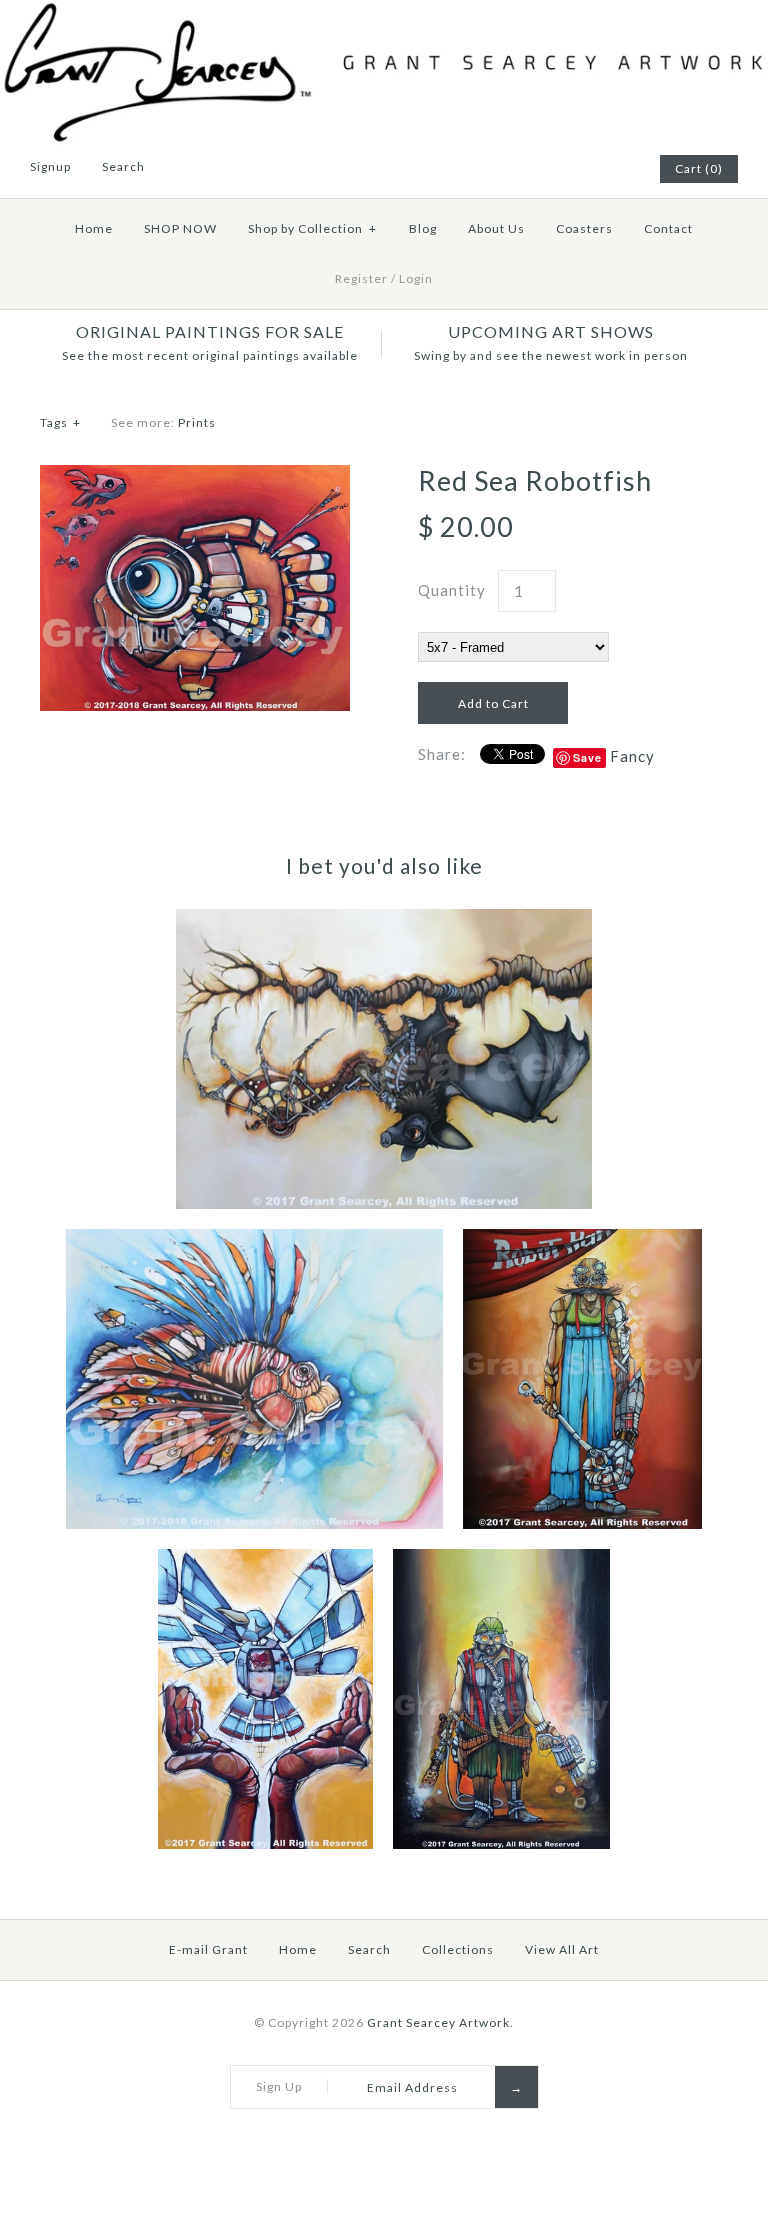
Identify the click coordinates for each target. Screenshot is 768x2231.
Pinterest (566, 169)
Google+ (591, 169)
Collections (458, 1949)
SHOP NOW (180, 228)
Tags (60, 422)
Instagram (616, 169)
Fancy (632, 756)
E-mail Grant (208, 1949)
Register (361, 278)
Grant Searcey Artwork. (440, 2022)
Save (587, 757)
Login (416, 278)
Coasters (584, 228)
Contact (668, 228)
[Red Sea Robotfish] (195, 477)
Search (369, 1949)
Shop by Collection (312, 228)
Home (94, 228)
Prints (197, 422)
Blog (423, 228)
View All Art (562, 1949)
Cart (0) (699, 168)
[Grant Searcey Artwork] (384, 12)
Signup (50, 166)
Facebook (541, 169)
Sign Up (279, 2086)
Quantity (452, 590)
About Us (496, 228)
